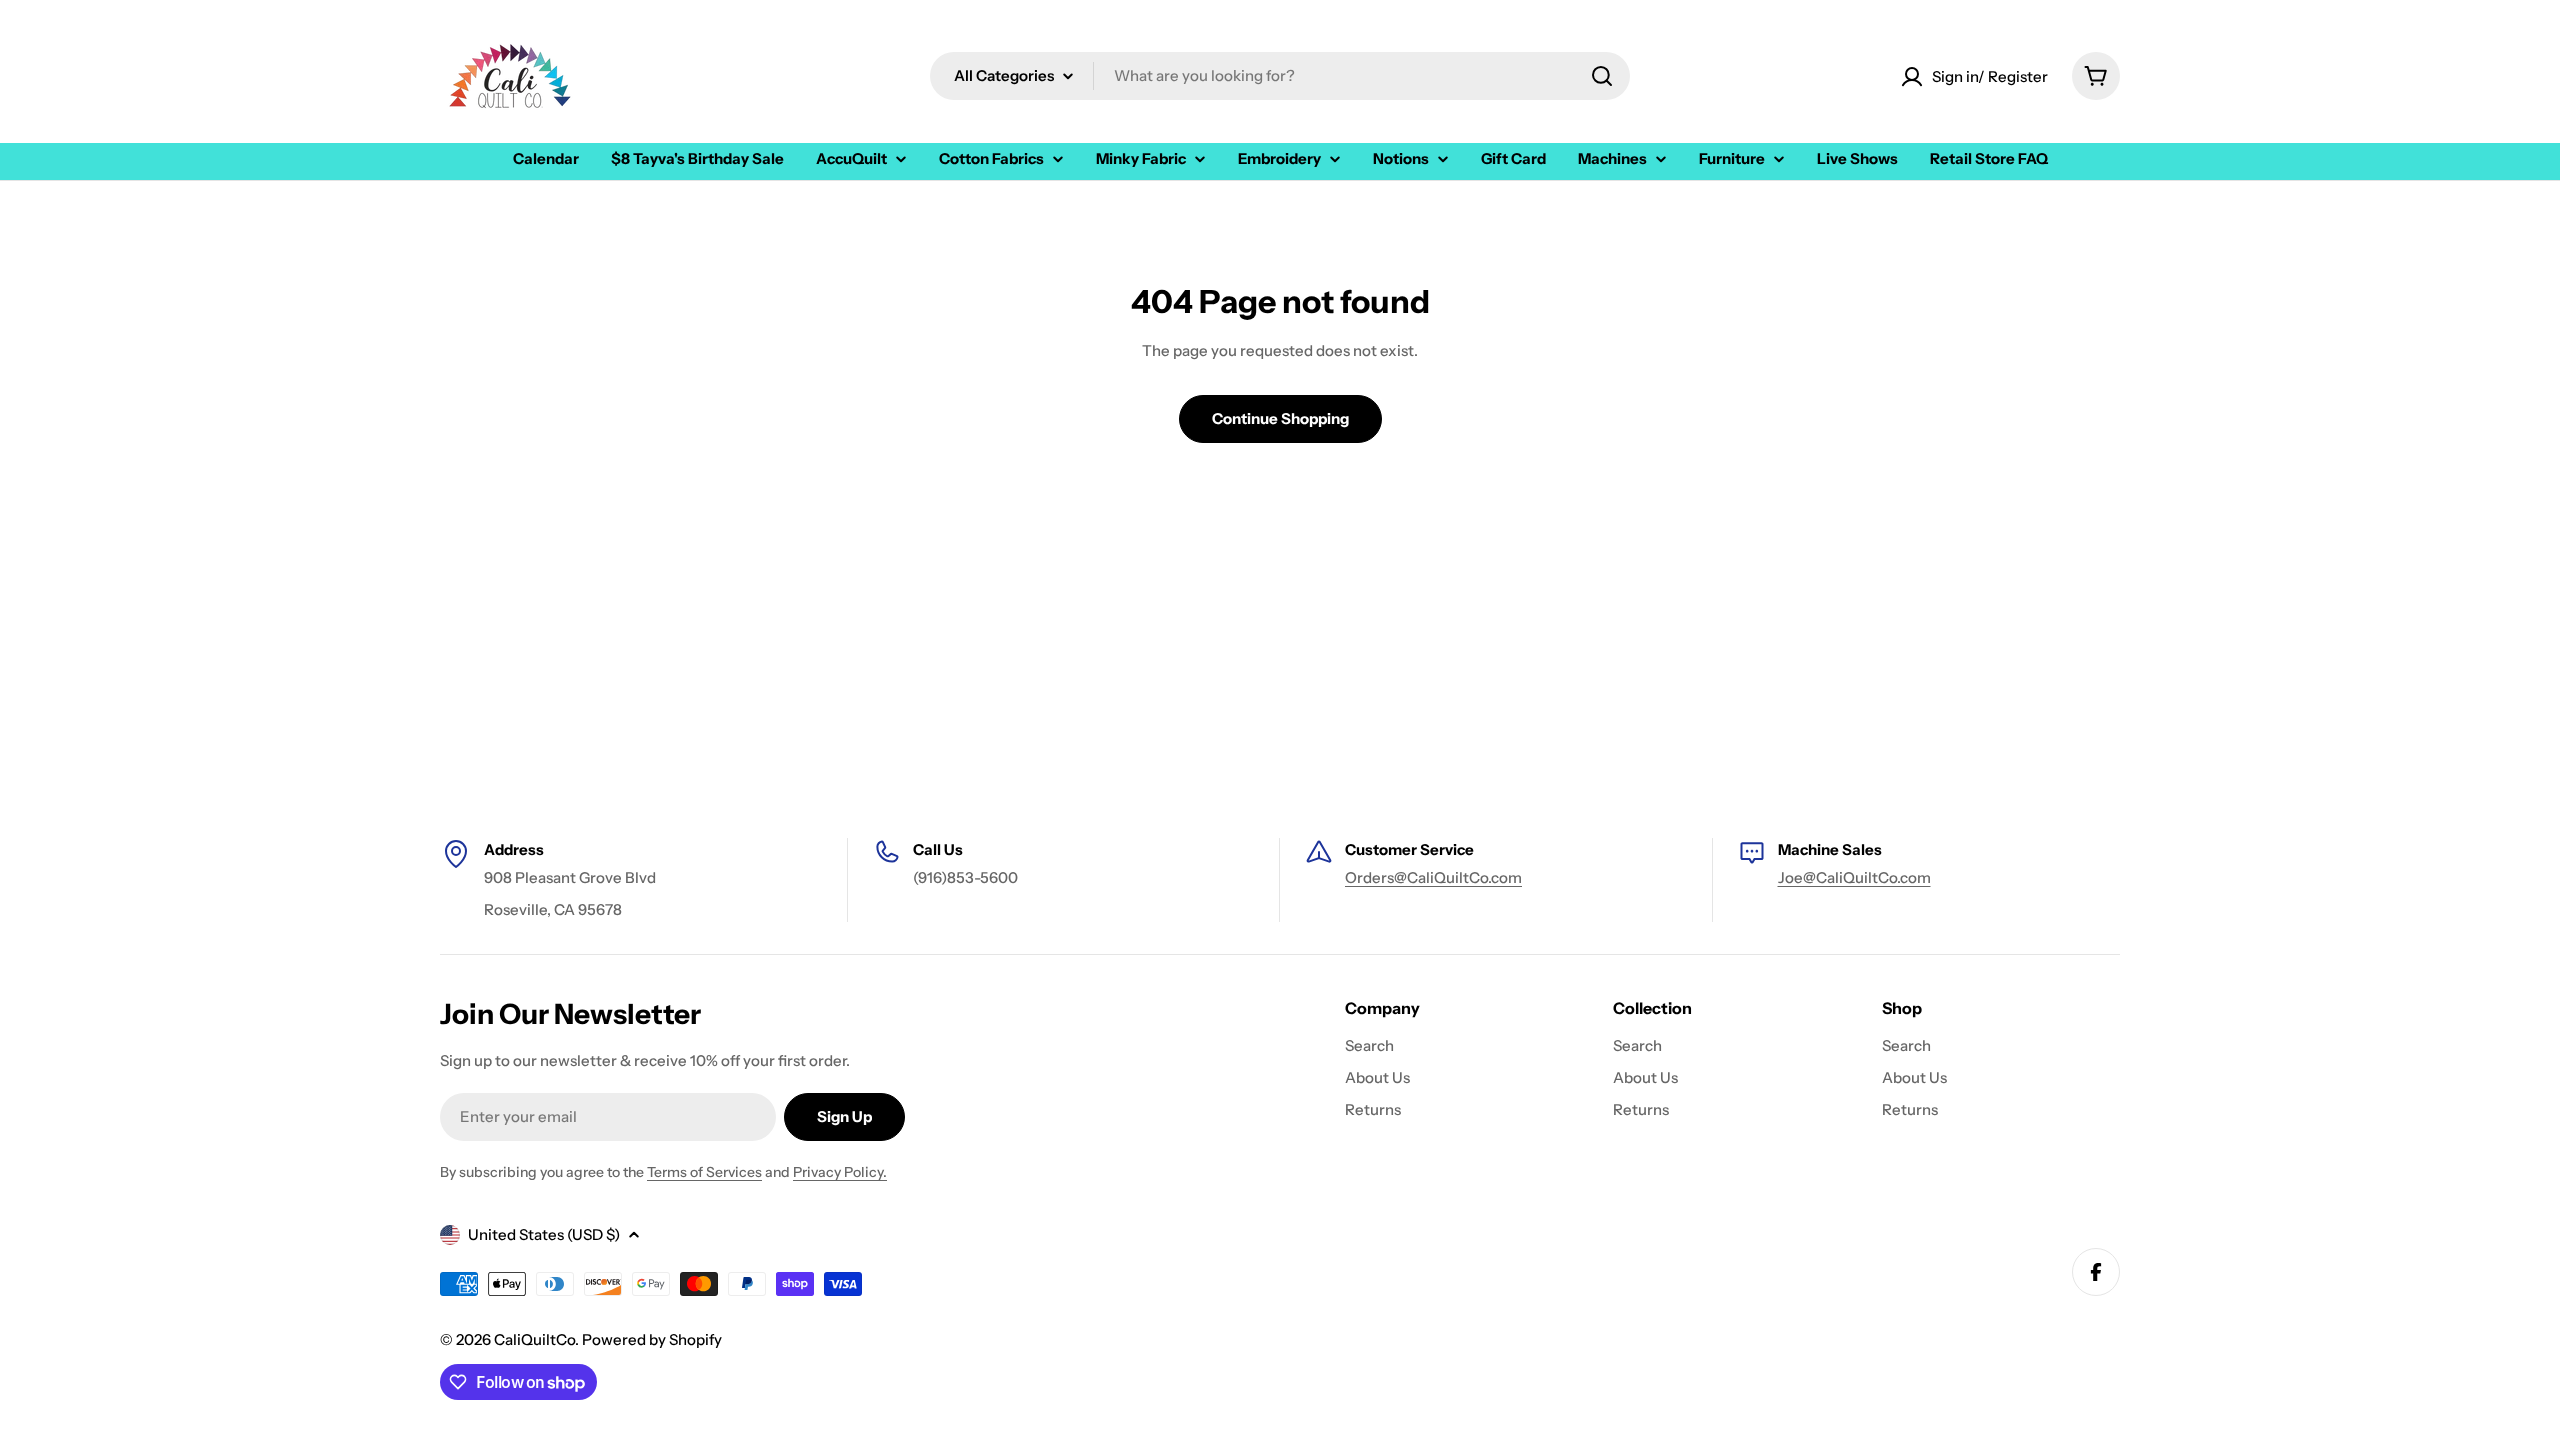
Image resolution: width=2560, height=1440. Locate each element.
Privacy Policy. (840, 1172)
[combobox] (1280, 76)
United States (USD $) (544, 1234)
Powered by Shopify (652, 1339)
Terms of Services (704, 1172)
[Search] (1602, 76)
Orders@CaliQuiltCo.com (1433, 877)
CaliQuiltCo (534, 1339)
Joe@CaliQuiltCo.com (1854, 877)
